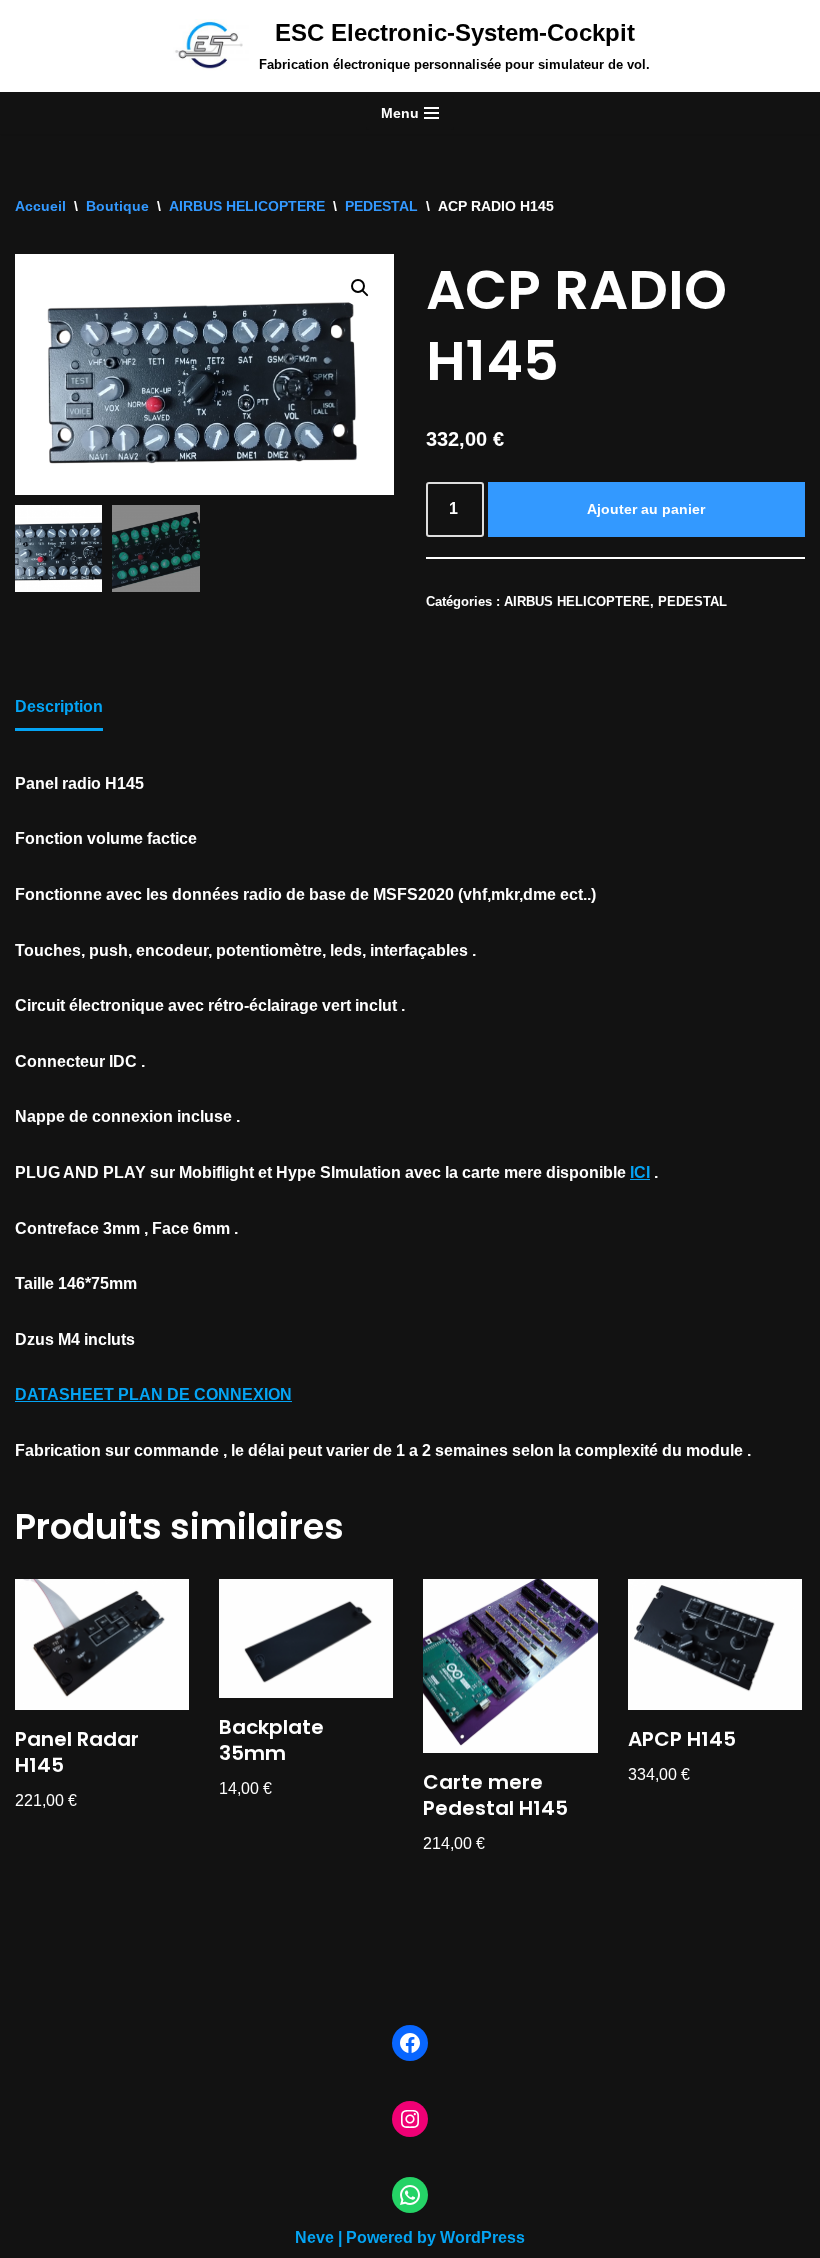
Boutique (117, 206)
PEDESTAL (381, 206)
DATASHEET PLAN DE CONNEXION (153, 1394)
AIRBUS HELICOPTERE (247, 206)
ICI (640, 1172)
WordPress (482, 2237)
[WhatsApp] (410, 2195)
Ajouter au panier (646, 509)
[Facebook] (410, 2043)
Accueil (40, 206)
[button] (360, 288)
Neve (314, 2237)
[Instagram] (410, 2119)
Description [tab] (59, 706)
